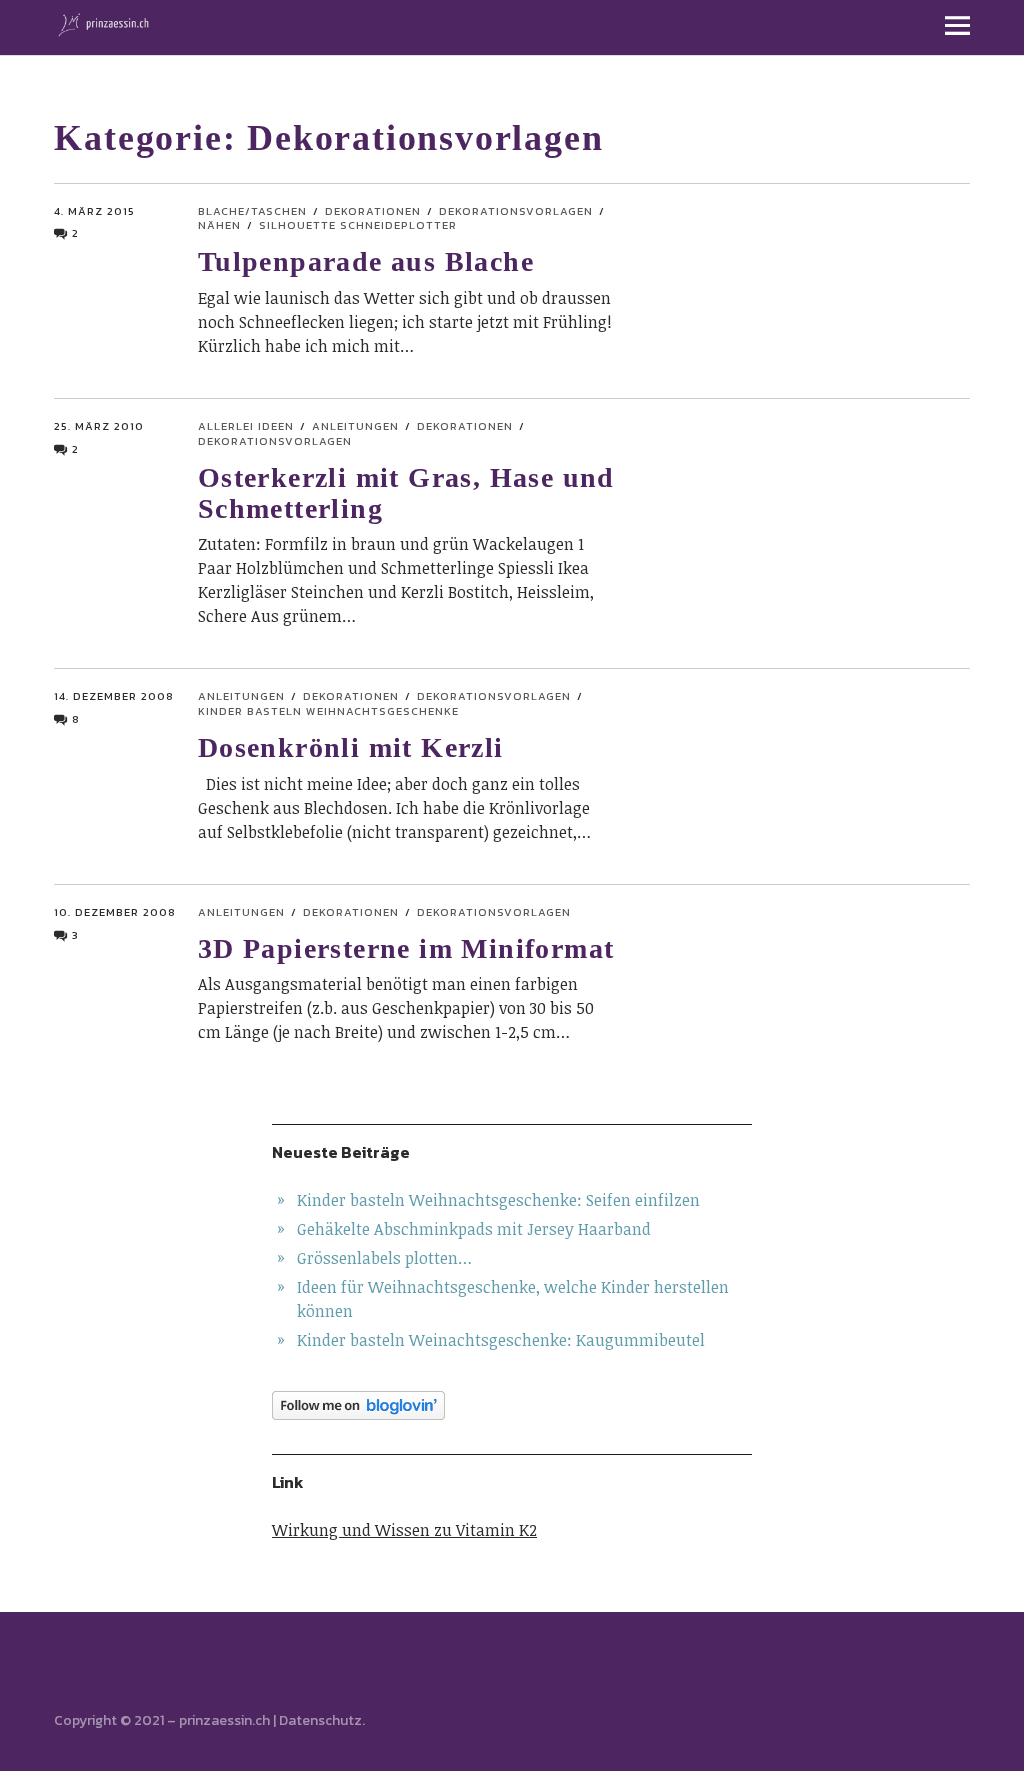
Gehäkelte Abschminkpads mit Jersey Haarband (474, 1229)
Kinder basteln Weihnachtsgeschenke (328, 711)
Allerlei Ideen (246, 426)
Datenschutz (320, 1720)
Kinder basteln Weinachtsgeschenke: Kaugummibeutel (501, 1340)
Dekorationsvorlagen (516, 211)
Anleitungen (355, 426)
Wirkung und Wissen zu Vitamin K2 (404, 1530)
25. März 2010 (99, 426)
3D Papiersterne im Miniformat (406, 948)
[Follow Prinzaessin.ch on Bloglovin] (512, 1405)
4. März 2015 (94, 211)
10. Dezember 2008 (115, 912)
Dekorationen (373, 211)
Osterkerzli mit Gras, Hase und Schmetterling (406, 493)
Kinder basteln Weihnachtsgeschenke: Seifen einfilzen (498, 1200)
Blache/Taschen (252, 211)
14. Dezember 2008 (114, 696)
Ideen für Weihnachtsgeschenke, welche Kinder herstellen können (513, 1299)
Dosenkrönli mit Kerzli (351, 747)
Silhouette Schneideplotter (358, 225)
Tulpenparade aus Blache (366, 261)
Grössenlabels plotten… (384, 1258)
